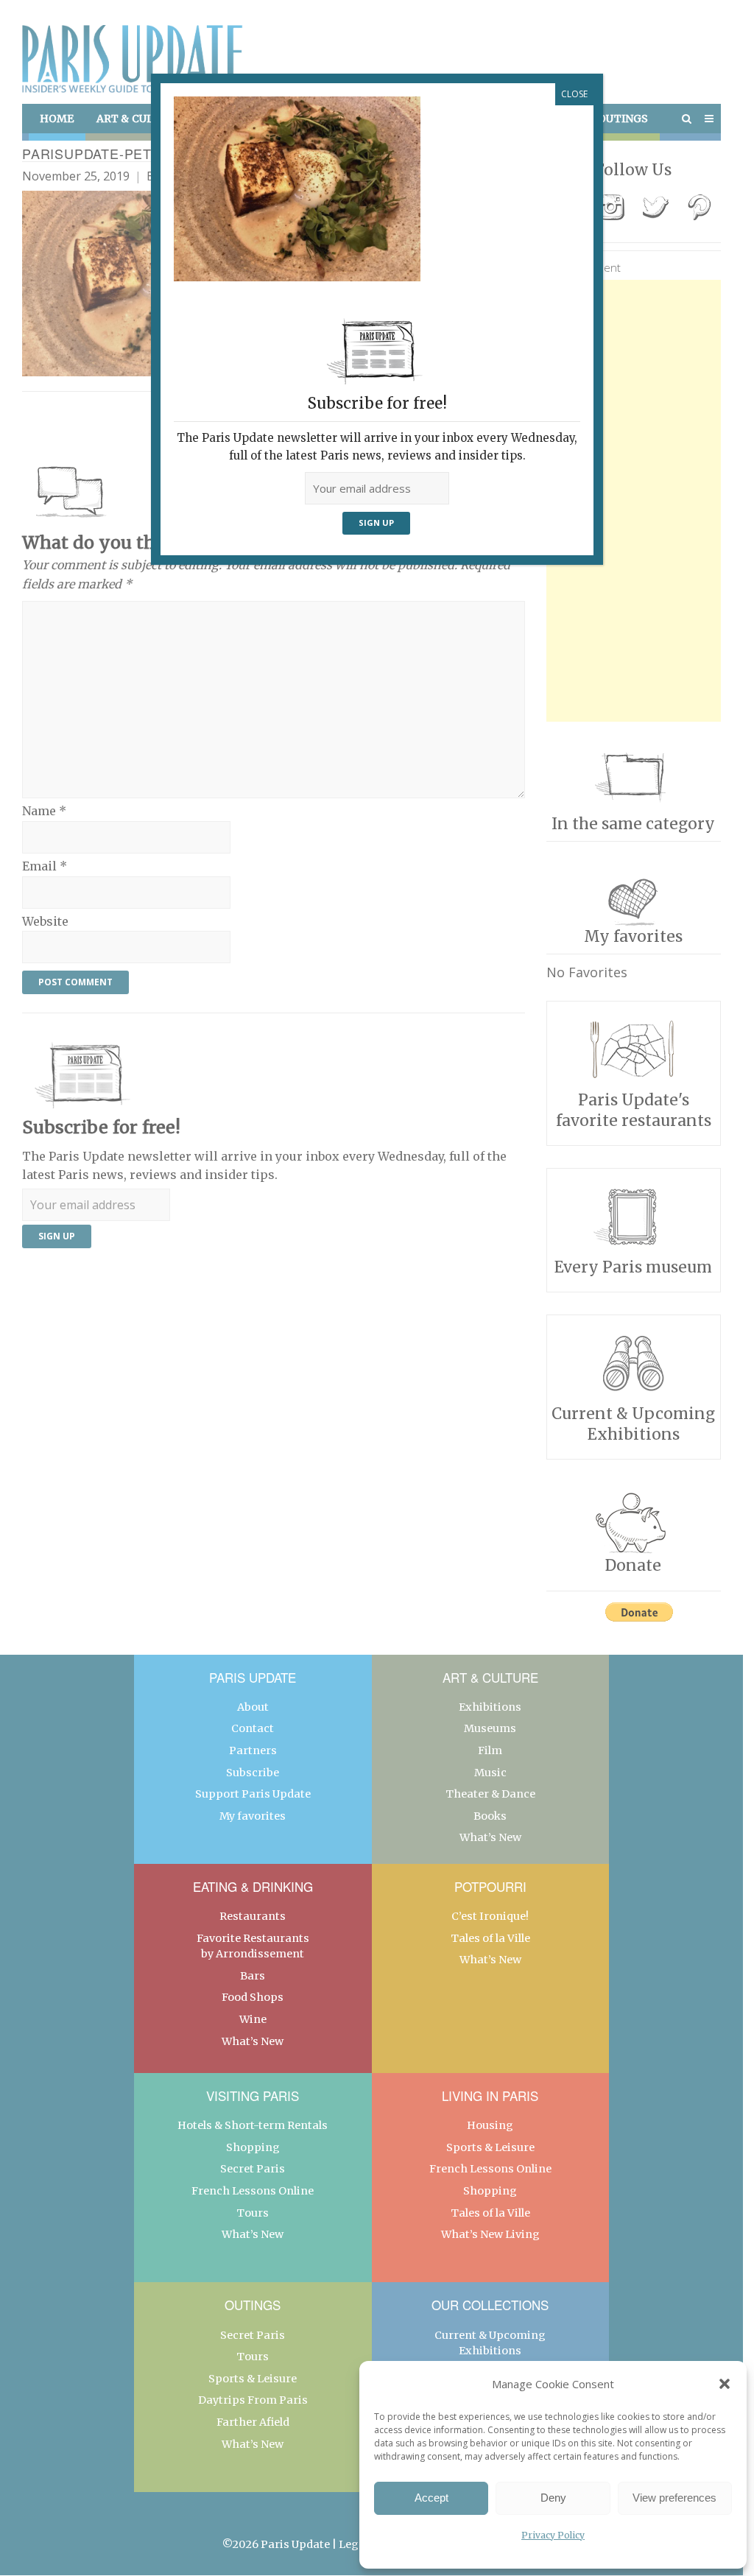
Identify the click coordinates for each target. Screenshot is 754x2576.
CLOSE (574, 94)
